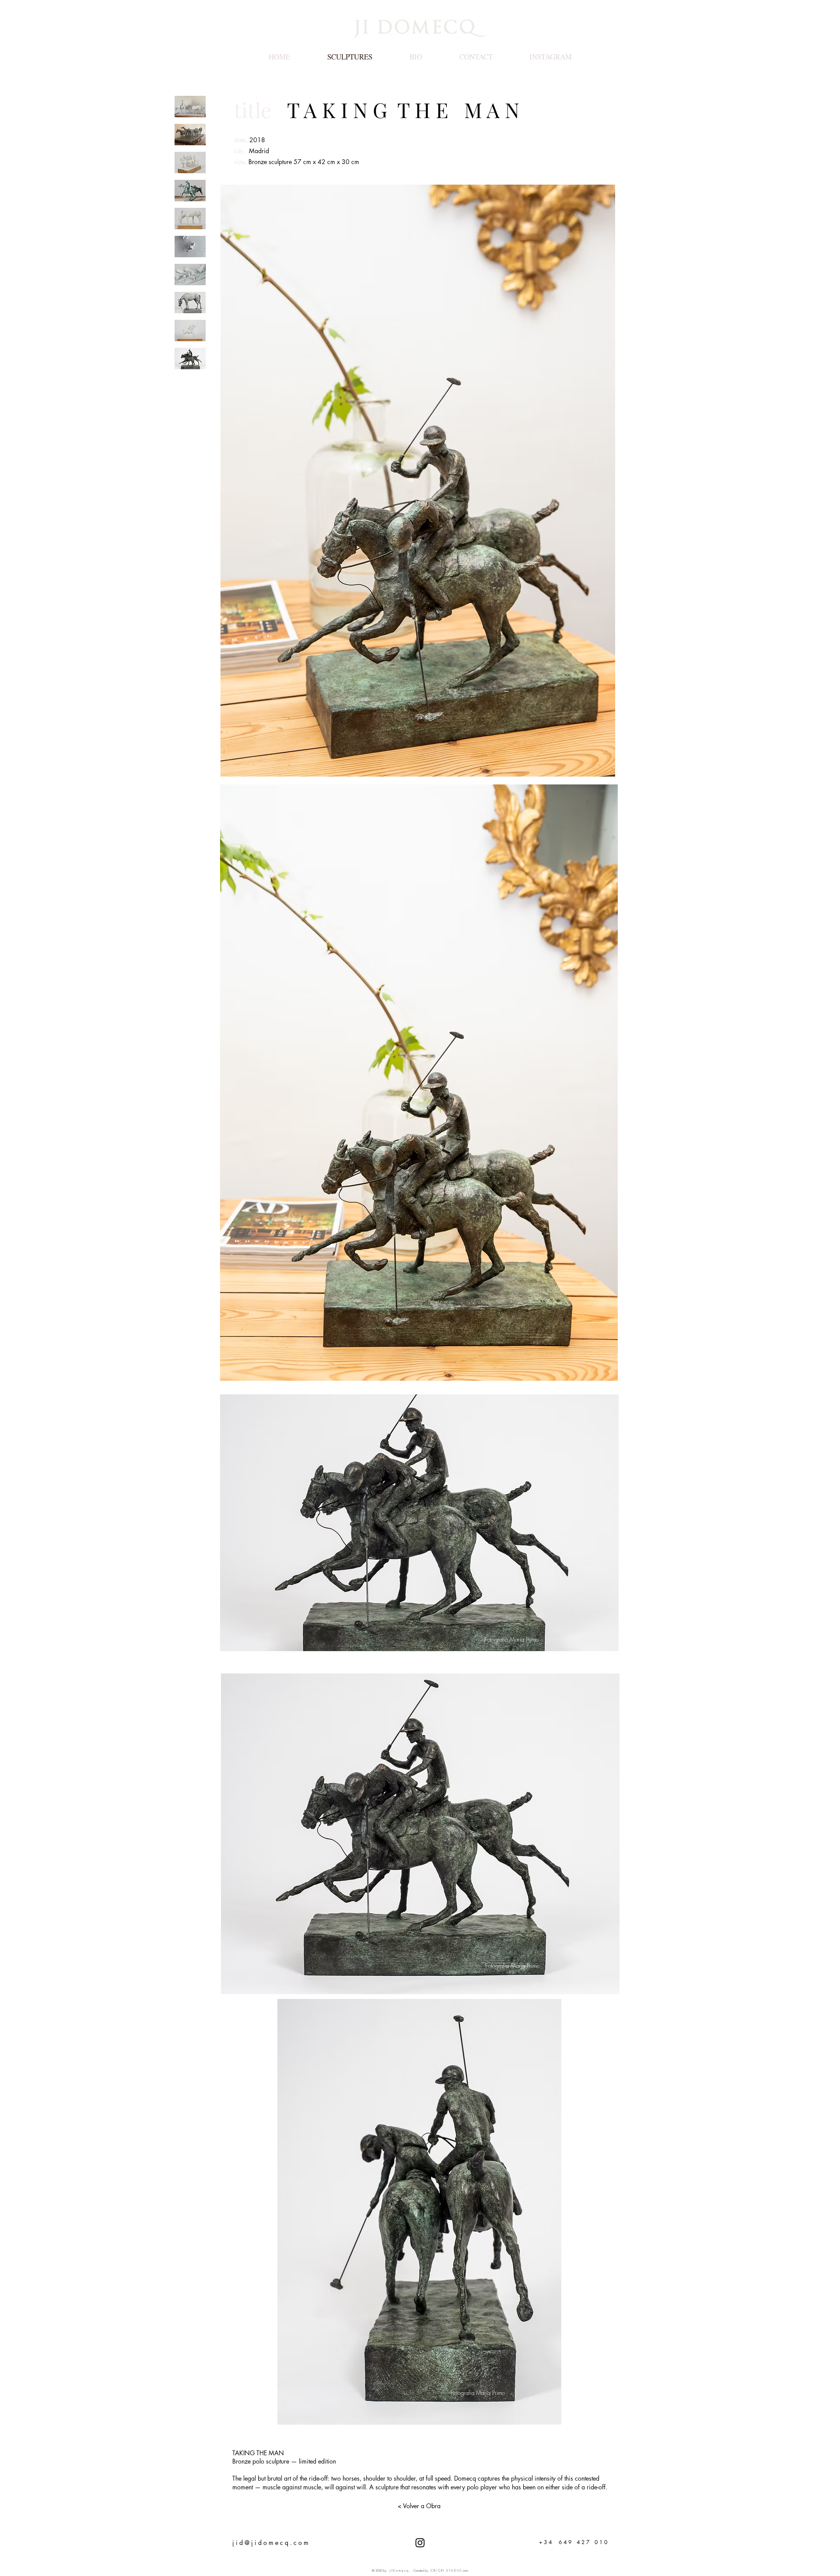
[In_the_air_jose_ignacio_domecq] (190, 191)
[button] (419, 1523)
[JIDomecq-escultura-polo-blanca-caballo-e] (190, 331)
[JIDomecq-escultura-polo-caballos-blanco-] (190, 163)
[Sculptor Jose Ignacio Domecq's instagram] (420, 2543)
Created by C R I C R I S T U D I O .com (441, 2571)
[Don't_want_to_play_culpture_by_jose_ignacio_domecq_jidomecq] (190, 107)
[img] (190, 359)
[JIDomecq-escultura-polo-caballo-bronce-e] (190, 275)
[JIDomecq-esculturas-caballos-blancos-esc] (190, 219)
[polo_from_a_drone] (190, 247)
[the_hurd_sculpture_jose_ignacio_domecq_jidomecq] (190, 135)
